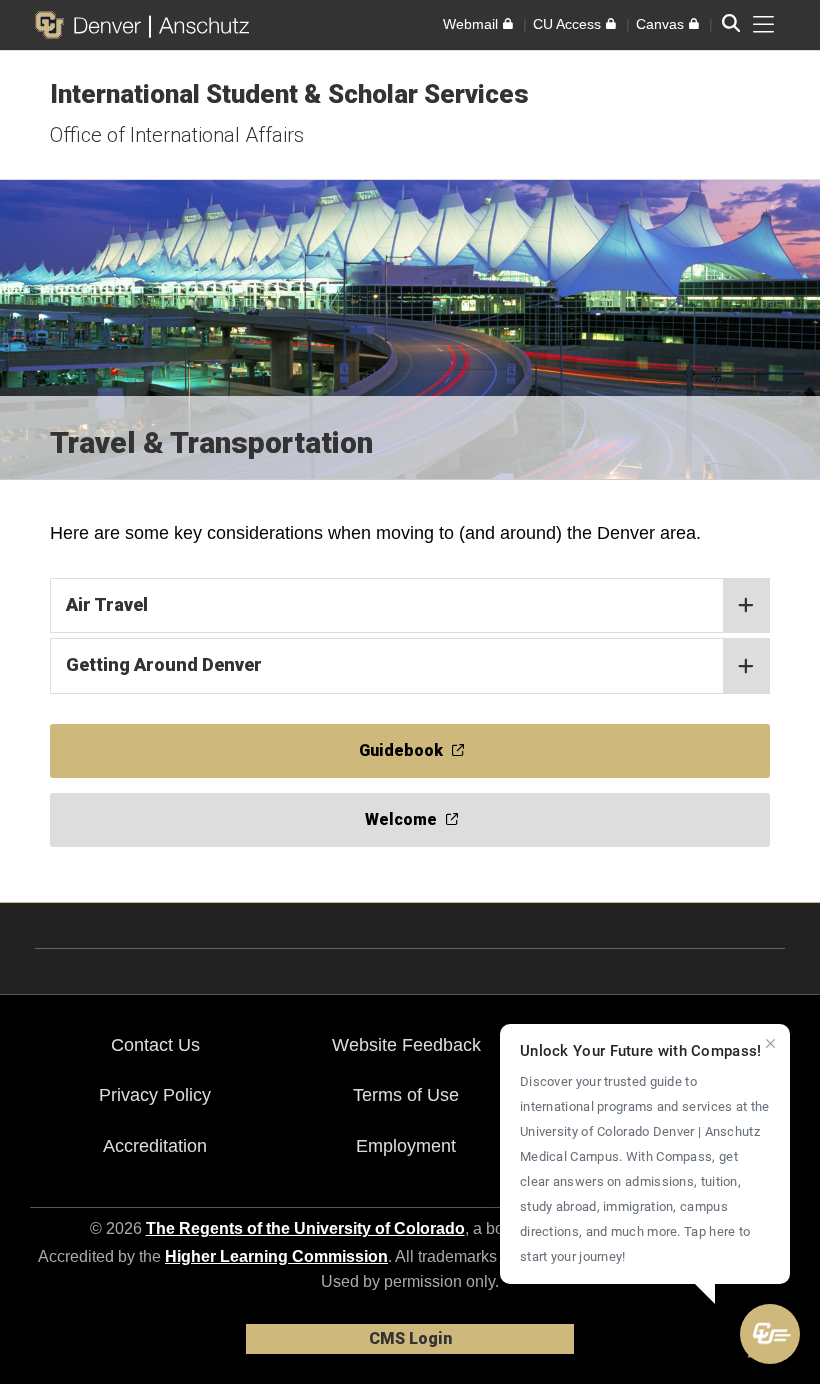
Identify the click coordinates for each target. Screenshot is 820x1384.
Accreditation (155, 1146)
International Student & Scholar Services (289, 94)
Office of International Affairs (177, 135)
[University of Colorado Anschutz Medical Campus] (199, 25)
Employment (406, 1146)
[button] (770, 1334)
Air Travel (107, 604)
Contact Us (155, 1045)
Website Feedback (406, 1045)
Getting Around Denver (164, 664)
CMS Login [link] (410, 1338)
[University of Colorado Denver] (92, 25)
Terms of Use (406, 1095)
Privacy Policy (155, 1095)
